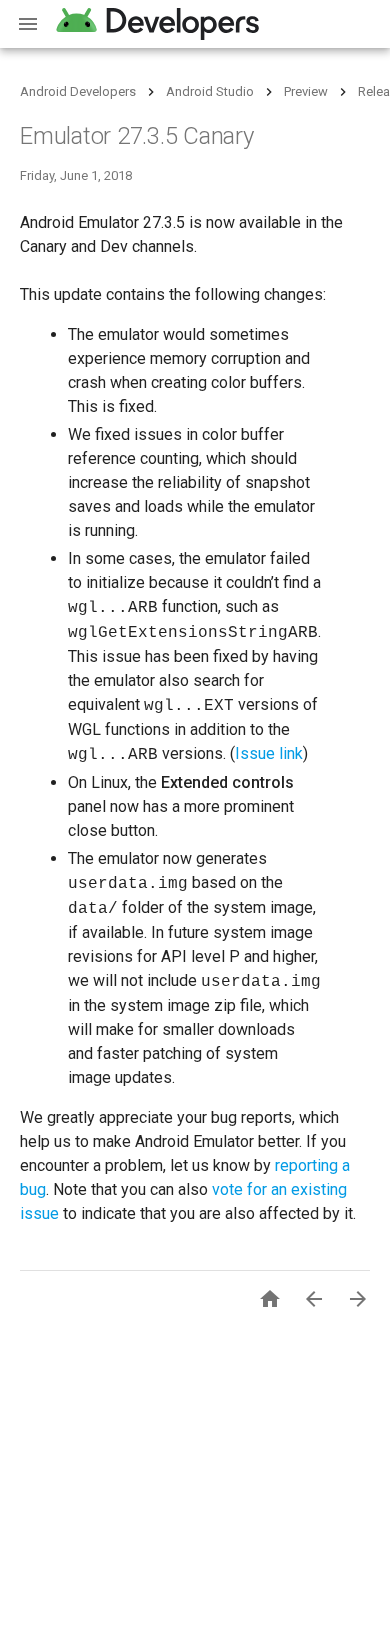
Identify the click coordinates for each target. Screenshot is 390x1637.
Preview (306, 91)
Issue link (269, 753)
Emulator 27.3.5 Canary (137, 136)
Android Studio (210, 91)
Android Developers (78, 91)
